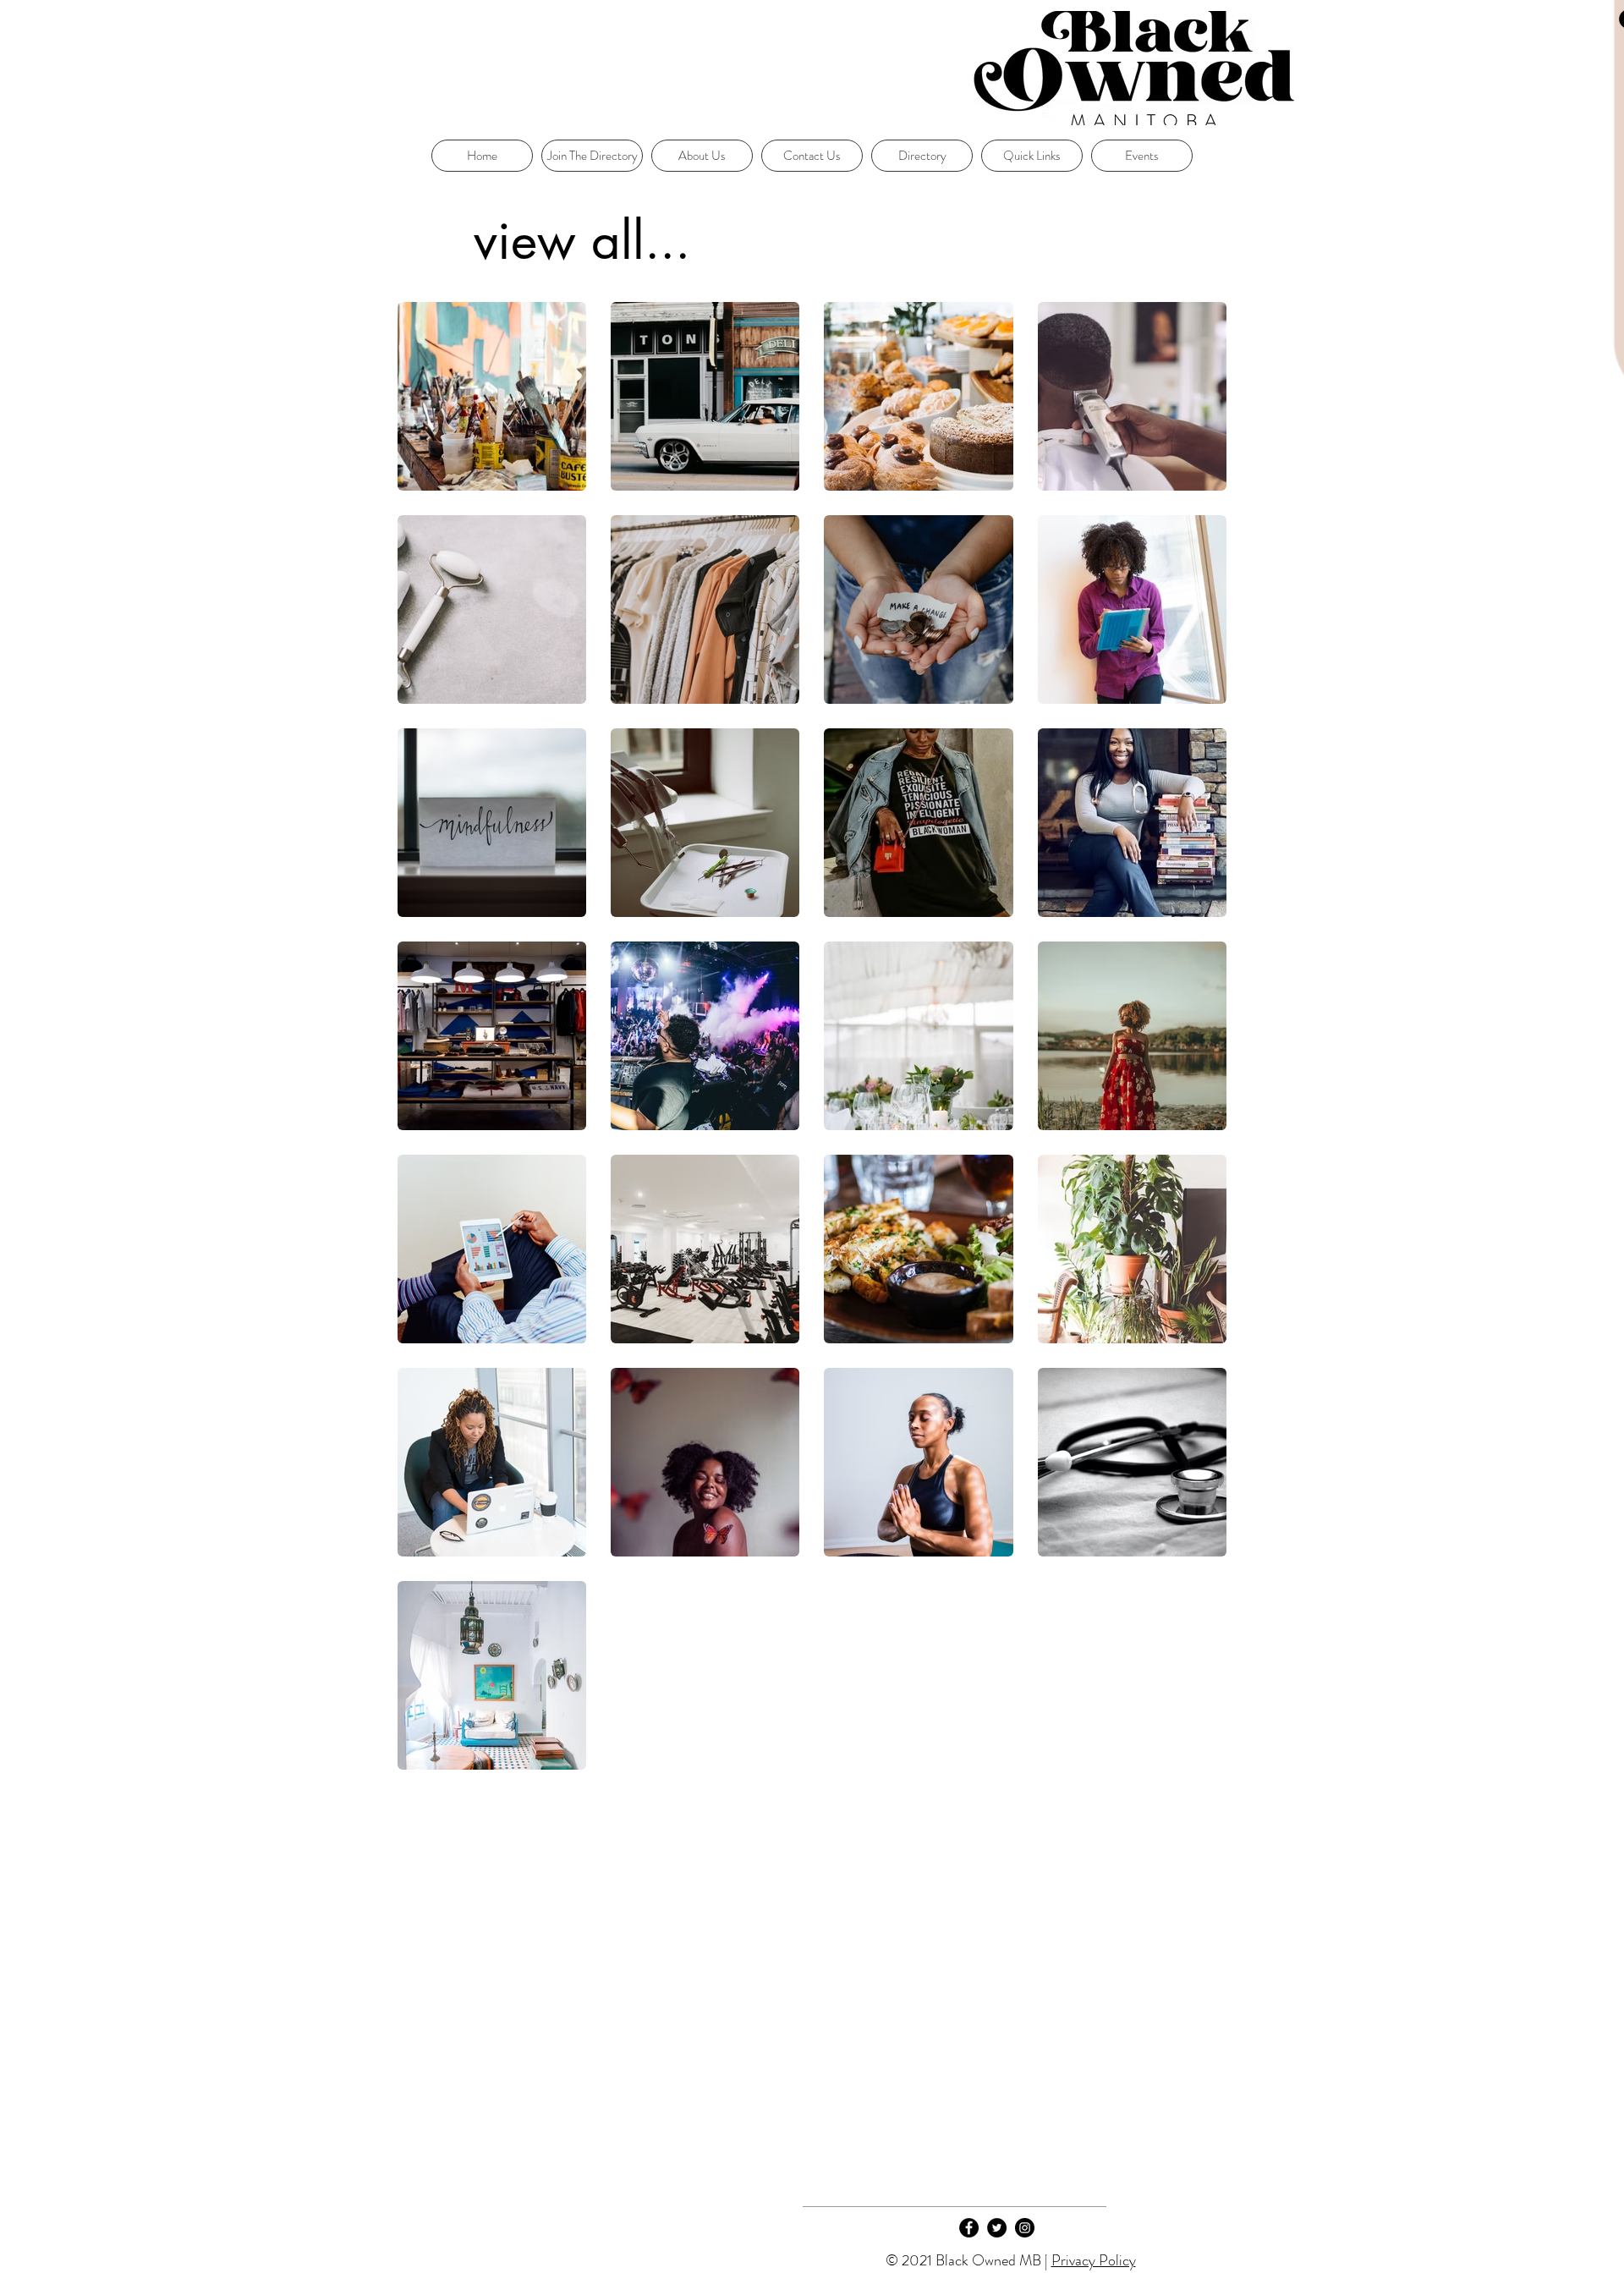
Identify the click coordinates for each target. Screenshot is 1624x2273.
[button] (1032, 156)
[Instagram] (1025, 2228)
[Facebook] (969, 2228)
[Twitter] (997, 2228)
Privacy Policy (1094, 2260)
